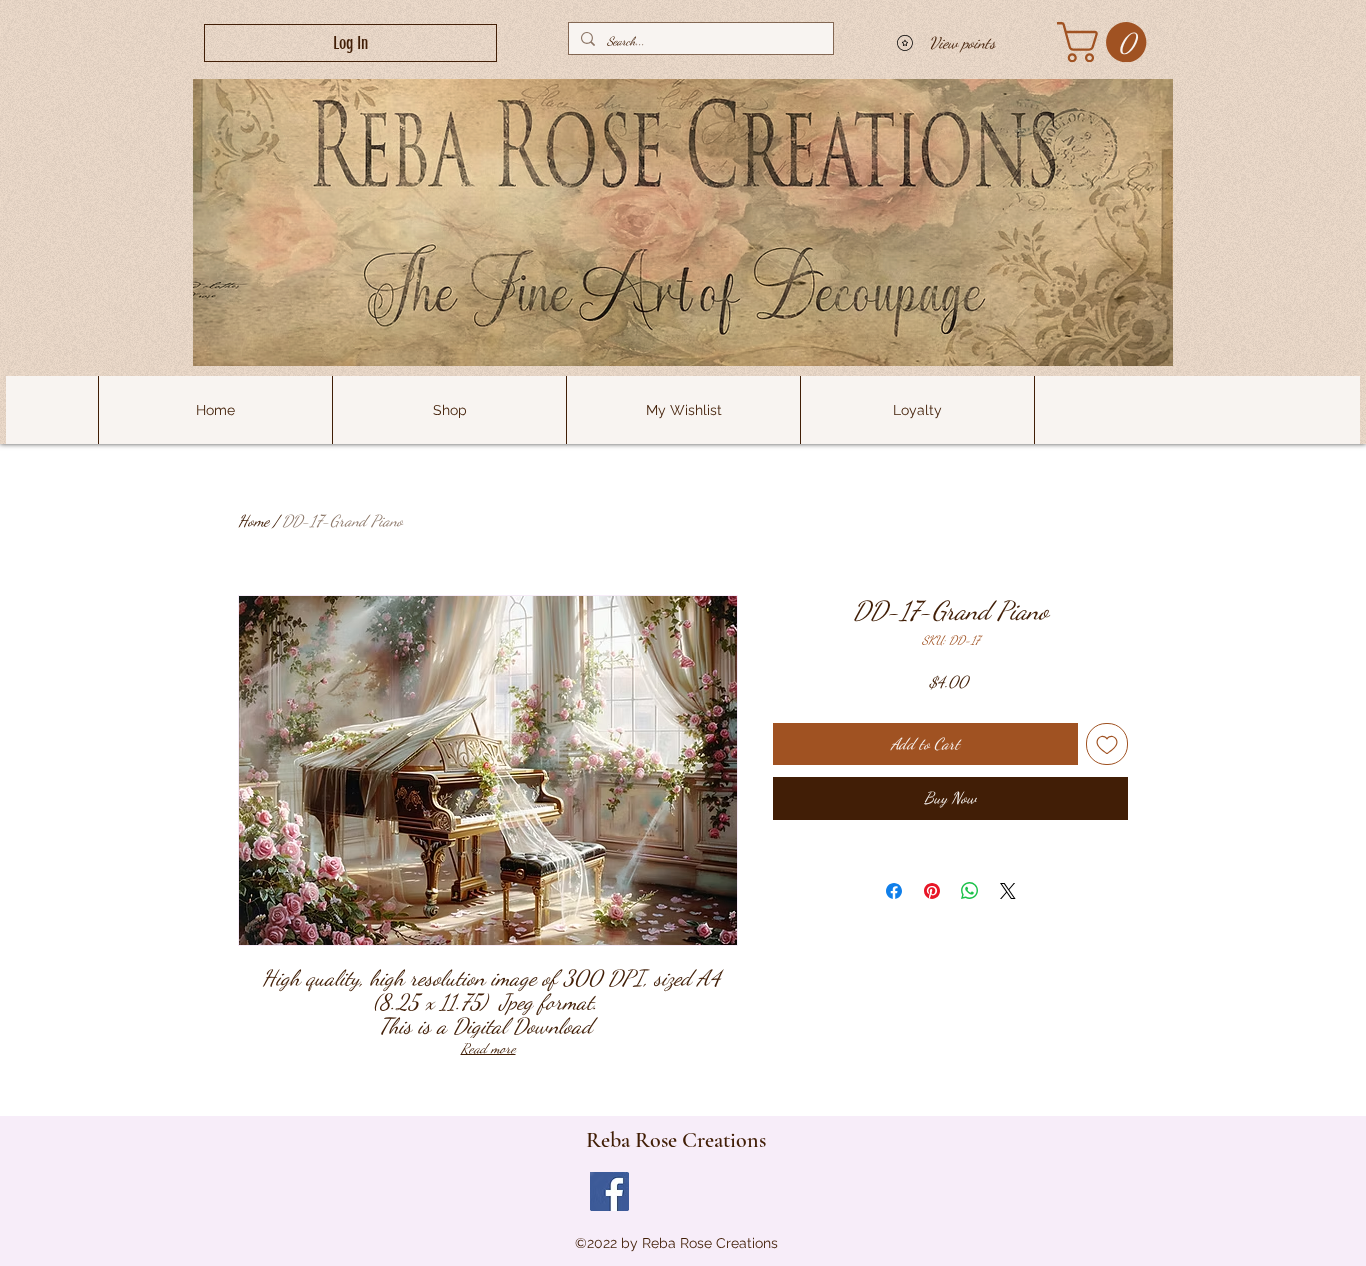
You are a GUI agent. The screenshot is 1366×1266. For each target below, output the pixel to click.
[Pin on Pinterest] (932, 891)
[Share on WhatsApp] (970, 891)
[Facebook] (609, 1191)
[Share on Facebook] (894, 891)
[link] (1106, 42)
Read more (488, 1048)
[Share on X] (1008, 891)
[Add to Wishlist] (1107, 744)
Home (253, 520)
